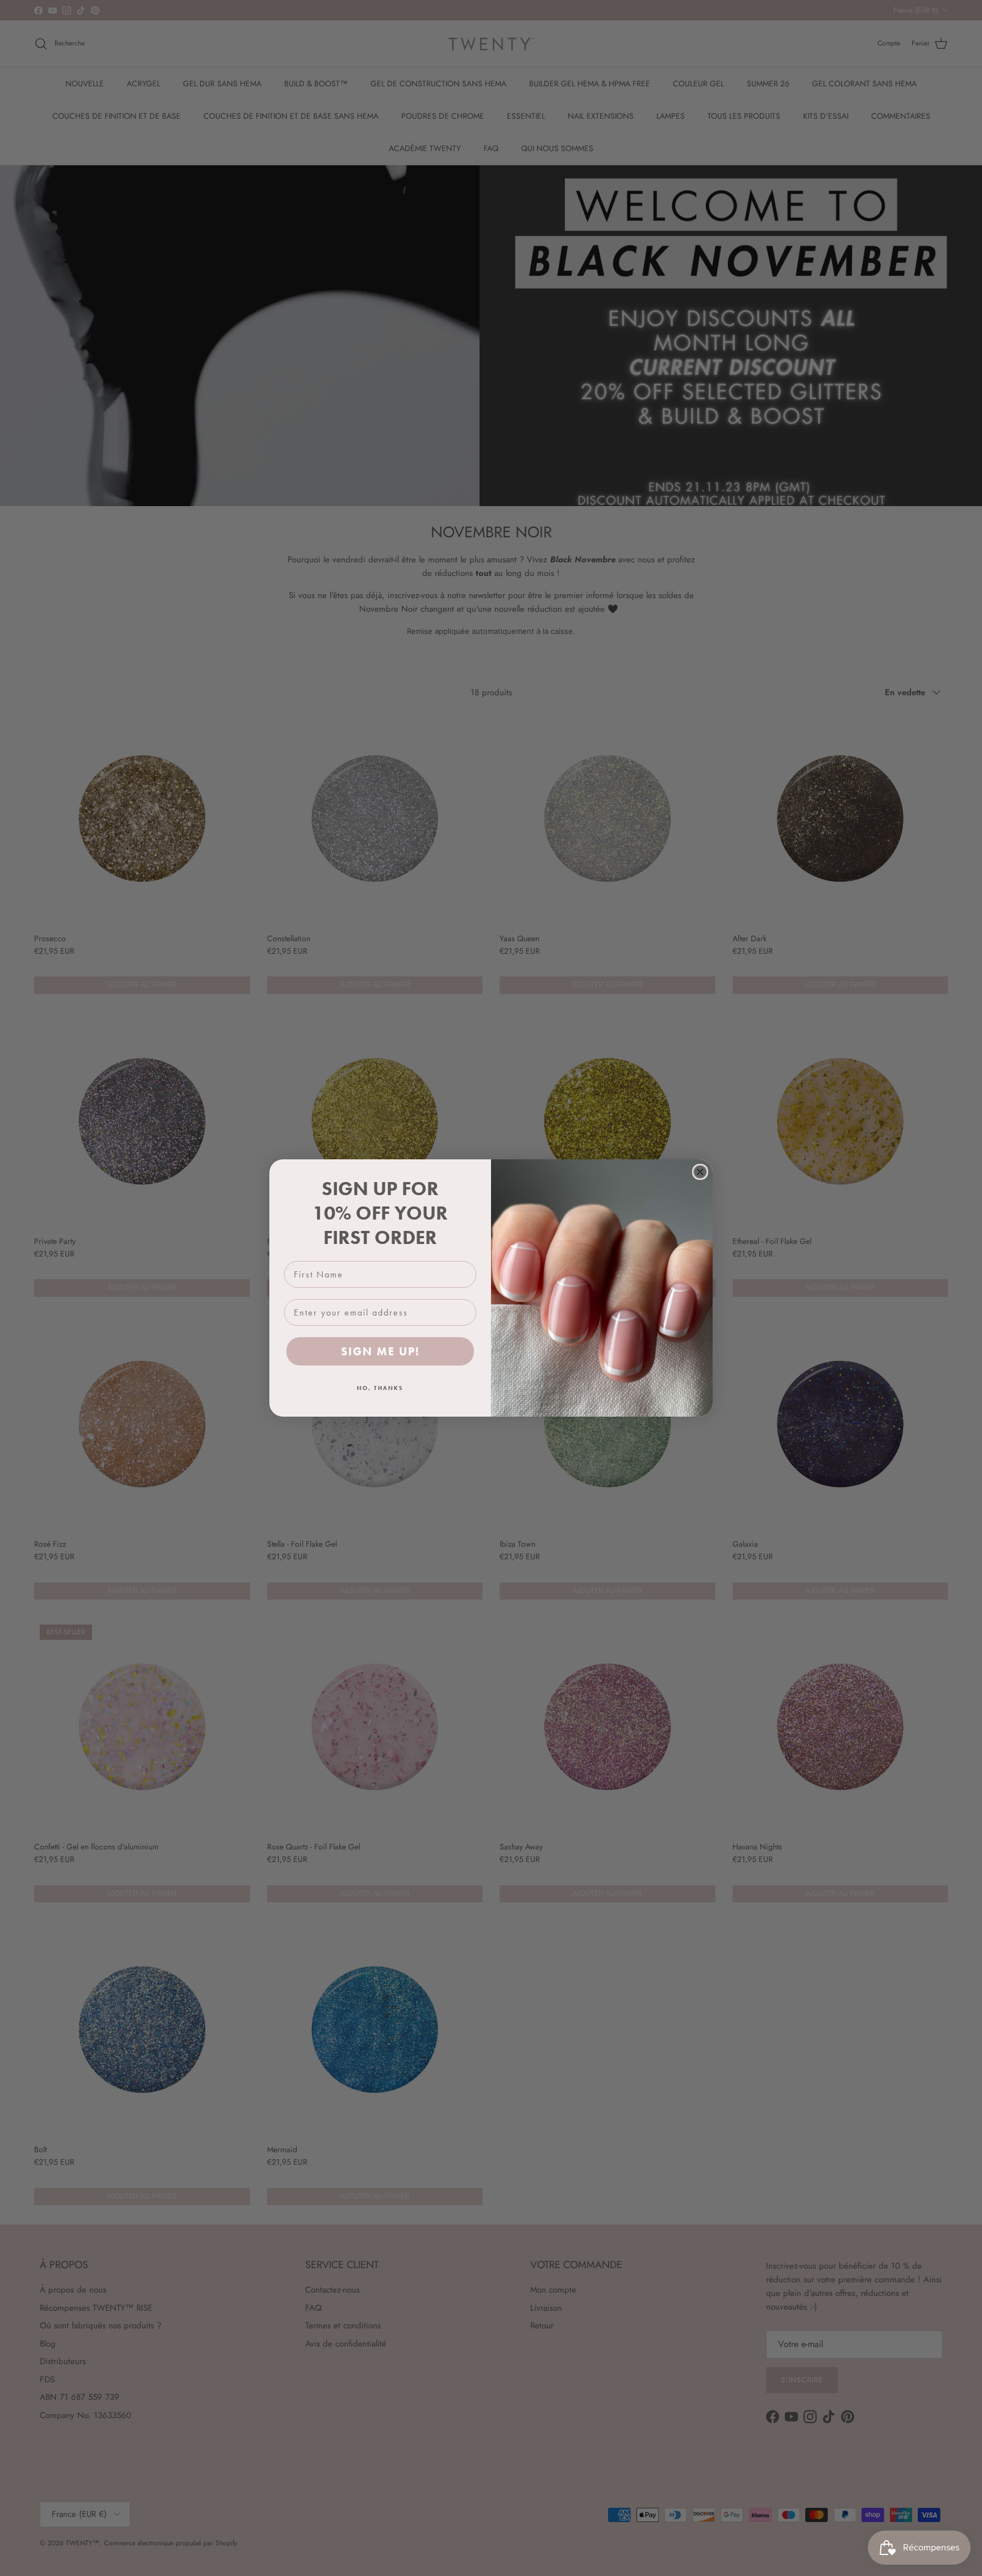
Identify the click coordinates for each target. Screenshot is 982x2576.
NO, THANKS (380, 1388)
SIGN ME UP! (380, 1351)
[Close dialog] (700, 1172)
